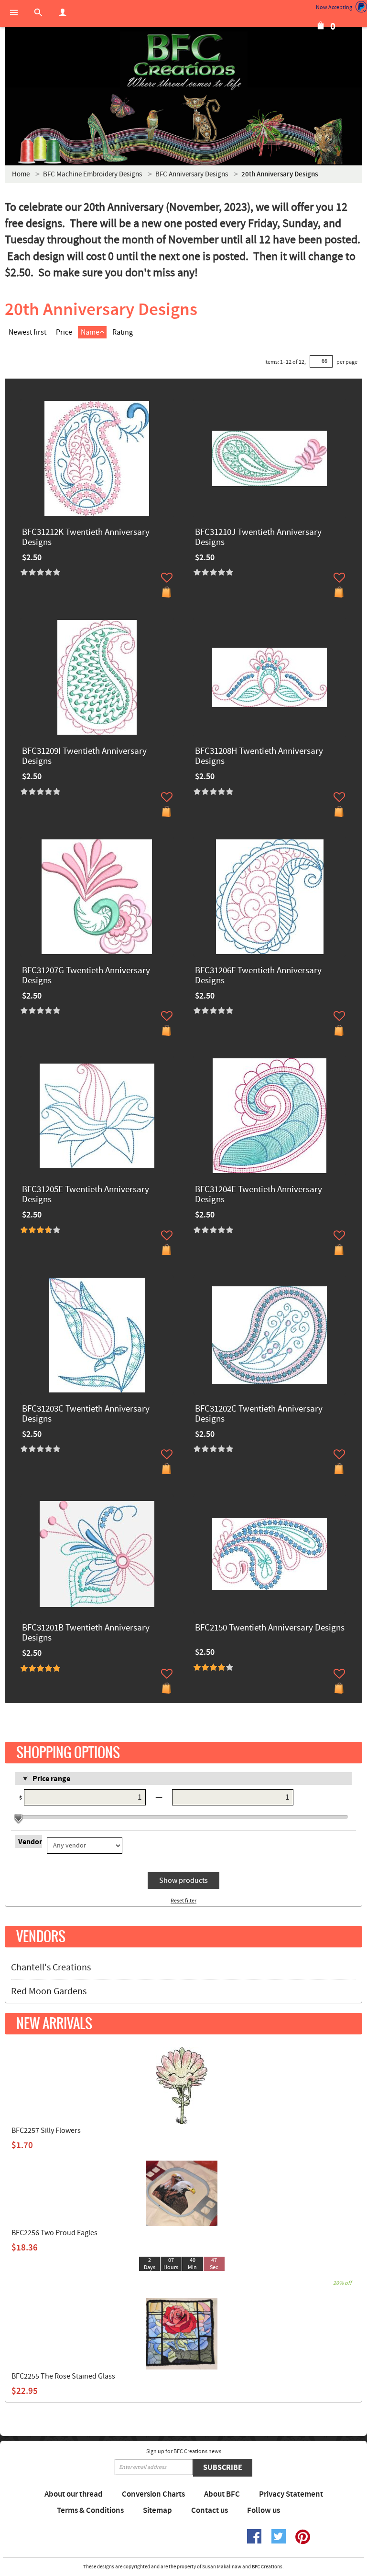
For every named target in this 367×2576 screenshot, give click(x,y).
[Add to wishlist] (167, 577)
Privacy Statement (291, 2494)
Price (64, 332)
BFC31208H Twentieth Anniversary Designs (259, 757)
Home (21, 174)
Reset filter (183, 1901)
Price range (51, 1779)
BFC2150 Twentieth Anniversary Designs (270, 1628)
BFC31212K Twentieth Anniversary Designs (86, 538)
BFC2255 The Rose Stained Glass (63, 2376)
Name (90, 332)
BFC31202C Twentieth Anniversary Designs (259, 1414)
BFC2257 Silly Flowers (46, 2130)
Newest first (27, 332)
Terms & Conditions (90, 2511)
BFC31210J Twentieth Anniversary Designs (258, 538)
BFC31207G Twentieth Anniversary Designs (86, 976)
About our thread (74, 2494)
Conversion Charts (153, 2494)
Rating (123, 332)
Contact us (210, 2511)
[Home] (183, 62)
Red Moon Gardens (49, 1991)
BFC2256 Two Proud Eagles (54, 2233)
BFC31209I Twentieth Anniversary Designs (84, 757)
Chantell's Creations (51, 1967)
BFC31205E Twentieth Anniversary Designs (86, 1195)
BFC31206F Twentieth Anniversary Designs (258, 976)
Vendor (30, 1842)
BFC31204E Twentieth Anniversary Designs (259, 1195)
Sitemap (157, 2511)
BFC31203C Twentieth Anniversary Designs (86, 1414)
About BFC (222, 2494)
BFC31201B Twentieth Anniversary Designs (86, 1633)
